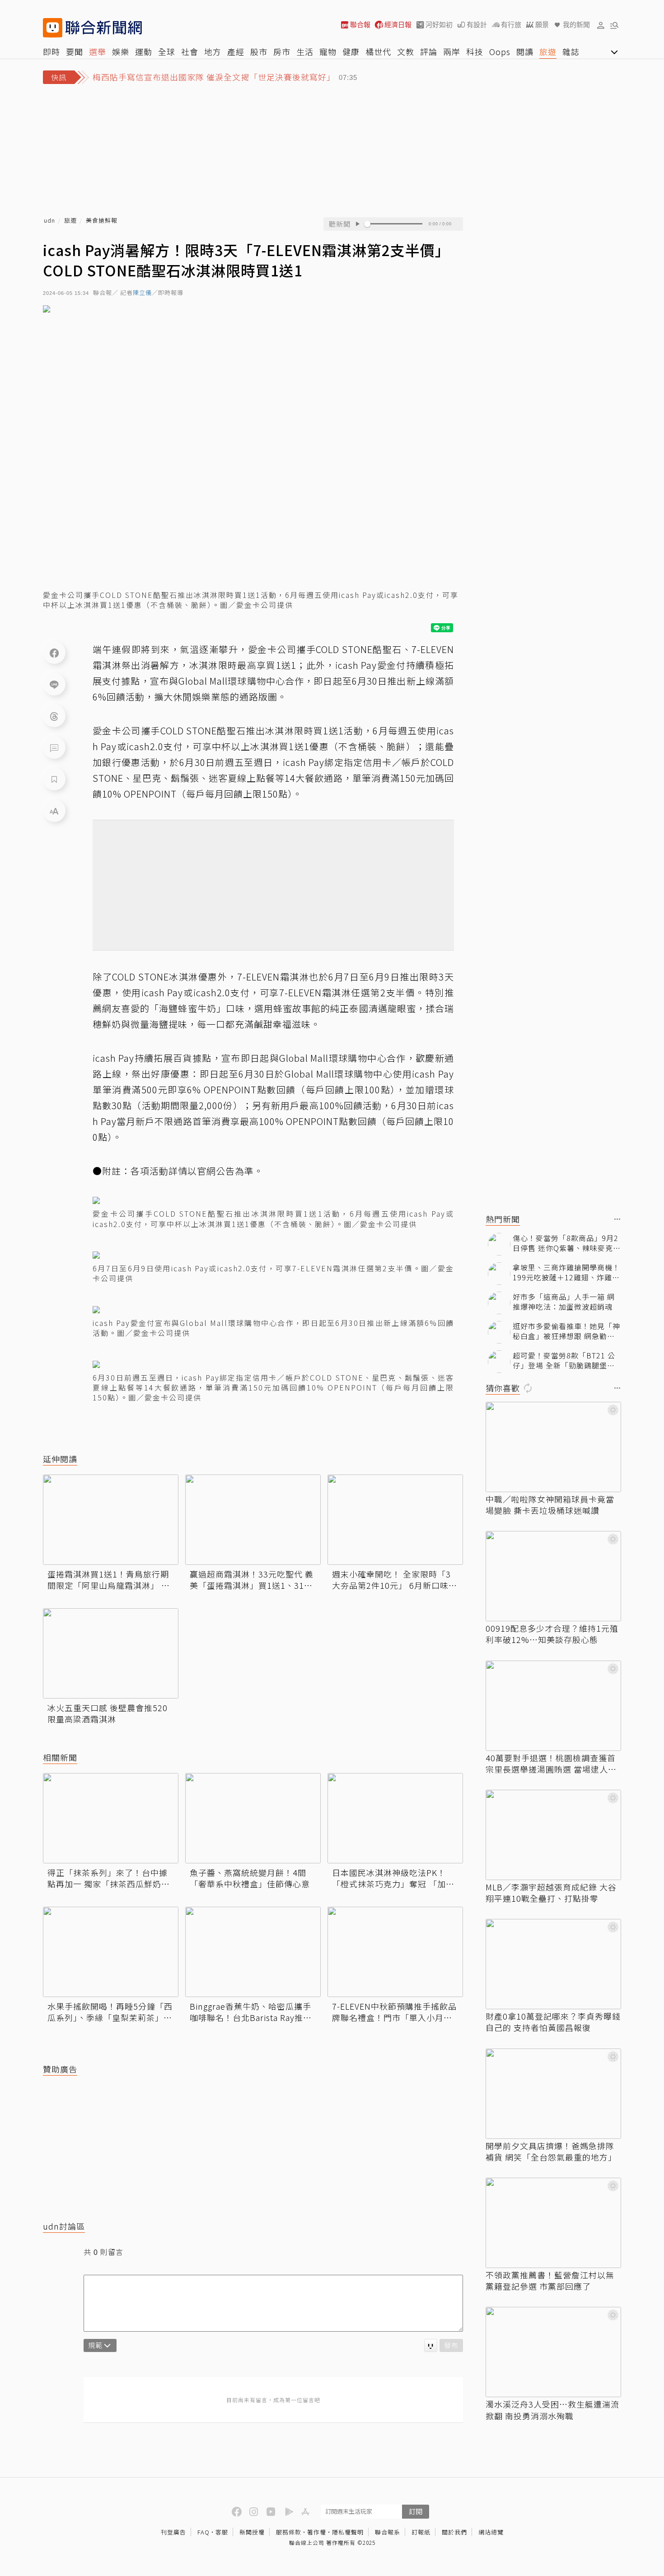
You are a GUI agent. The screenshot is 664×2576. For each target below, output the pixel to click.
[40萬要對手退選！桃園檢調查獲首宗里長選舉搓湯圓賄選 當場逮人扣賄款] (553, 1706)
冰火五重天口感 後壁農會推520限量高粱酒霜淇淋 (108, 1713)
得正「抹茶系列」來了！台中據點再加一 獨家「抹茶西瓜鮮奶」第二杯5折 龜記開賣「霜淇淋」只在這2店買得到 (109, 1878)
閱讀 (525, 51)
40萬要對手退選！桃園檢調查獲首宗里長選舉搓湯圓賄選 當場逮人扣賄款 (551, 1764)
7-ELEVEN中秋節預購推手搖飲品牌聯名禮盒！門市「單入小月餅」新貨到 (394, 2012)
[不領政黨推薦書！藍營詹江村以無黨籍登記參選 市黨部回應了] (553, 2223)
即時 (51, 51)
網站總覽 (491, 2532)
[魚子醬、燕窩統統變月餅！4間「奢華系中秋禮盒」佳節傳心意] (253, 1818)
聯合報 (360, 25)
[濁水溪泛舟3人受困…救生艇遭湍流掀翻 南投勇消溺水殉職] (553, 2352)
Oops (500, 51)
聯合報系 (388, 2532)
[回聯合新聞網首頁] (53, 28)
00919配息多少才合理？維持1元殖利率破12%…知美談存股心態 (552, 1634)
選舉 (98, 51)
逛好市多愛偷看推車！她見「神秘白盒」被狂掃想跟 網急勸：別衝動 (566, 1331)
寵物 (328, 51)
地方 (213, 51)
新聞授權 (252, 2532)
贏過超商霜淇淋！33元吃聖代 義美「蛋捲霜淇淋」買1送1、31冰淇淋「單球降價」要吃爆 (252, 1580)
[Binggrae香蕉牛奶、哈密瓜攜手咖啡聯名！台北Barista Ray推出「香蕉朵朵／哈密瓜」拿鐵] (253, 1952)
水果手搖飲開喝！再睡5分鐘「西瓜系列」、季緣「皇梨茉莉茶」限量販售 (110, 2012)
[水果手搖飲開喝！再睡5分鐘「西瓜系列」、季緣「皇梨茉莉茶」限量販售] (111, 1952)
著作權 (317, 2532)
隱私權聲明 (348, 2532)
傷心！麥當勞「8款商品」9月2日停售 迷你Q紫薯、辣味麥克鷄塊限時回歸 (567, 1243)
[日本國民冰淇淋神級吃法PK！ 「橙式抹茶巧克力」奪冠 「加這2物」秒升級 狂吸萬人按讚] (395, 1818)
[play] (357, 224)
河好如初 (439, 25)
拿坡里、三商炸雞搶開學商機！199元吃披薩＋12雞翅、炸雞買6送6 (566, 1272)
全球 (167, 51)
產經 (236, 51)
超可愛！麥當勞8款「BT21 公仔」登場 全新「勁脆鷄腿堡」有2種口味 (564, 1360)
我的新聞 (576, 25)
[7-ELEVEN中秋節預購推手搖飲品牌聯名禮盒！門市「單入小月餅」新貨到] (395, 1952)
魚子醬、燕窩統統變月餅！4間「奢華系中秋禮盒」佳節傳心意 (250, 1878)
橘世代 (378, 51)
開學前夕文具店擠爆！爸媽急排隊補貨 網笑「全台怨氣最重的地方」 (551, 2151)
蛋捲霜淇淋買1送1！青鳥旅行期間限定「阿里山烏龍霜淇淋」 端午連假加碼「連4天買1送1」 (109, 1580)
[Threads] (54, 716)
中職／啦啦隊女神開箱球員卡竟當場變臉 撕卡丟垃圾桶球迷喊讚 (550, 1505)
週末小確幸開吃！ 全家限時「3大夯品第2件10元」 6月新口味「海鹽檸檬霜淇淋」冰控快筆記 (392, 1580)
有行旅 (511, 25)
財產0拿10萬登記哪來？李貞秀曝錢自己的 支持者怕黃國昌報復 (553, 2022)
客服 (222, 2532)
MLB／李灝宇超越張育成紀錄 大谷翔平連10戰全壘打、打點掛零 (551, 1893)
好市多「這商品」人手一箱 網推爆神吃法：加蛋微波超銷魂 (564, 1302)
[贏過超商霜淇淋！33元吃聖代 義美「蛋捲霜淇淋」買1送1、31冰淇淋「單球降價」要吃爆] (253, 1520)
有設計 (477, 25)
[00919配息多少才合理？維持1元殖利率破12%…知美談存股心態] (553, 1576)
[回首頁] (104, 28)
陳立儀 (142, 293)
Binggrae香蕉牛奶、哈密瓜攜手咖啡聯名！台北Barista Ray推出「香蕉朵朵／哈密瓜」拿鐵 (251, 2012)
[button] (601, 25)
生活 (305, 51)
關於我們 (454, 2532)
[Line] (54, 684)
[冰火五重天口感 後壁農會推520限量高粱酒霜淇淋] (111, 1653)
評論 (429, 51)
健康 (351, 51)
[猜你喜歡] (617, 1388)
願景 (542, 25)
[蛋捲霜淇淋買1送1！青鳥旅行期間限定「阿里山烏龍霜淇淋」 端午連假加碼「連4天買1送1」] (111, 1520)
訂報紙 (421, 2532)
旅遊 (548, 51)
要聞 (75, 51)
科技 (475, 51)
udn (49, 221)
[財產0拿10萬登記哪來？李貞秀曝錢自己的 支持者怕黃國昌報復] (553, 1964)
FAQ (203, 2532)
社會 (190, 51)
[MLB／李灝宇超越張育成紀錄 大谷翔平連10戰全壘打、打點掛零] (553, 1835)
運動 (144, 51)
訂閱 (416, 2511)
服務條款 (289, 2532)
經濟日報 (398, 25)
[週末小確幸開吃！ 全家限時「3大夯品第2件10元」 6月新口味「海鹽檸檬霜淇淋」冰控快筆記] (395, 1520)
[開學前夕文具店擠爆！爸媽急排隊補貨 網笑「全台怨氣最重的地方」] (553, 2094)
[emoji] (431, 2345)
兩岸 (452, 51)
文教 (406, 51)
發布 (451, 2345)
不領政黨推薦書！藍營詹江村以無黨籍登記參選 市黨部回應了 (550, 2281)
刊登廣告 (173, 2532)
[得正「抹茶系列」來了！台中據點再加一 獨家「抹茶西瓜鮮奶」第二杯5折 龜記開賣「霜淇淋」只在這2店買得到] (111, 1818)
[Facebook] (54, 653)
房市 (282, 51)
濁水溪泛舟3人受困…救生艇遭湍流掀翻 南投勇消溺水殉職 (552, 2410)
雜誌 (571, 51)
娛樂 (121, 51)
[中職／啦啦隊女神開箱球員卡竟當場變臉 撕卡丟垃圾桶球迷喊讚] (553, 1447)
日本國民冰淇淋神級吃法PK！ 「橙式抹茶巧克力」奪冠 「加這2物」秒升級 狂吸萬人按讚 (393, 1878)
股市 (259, 51)
